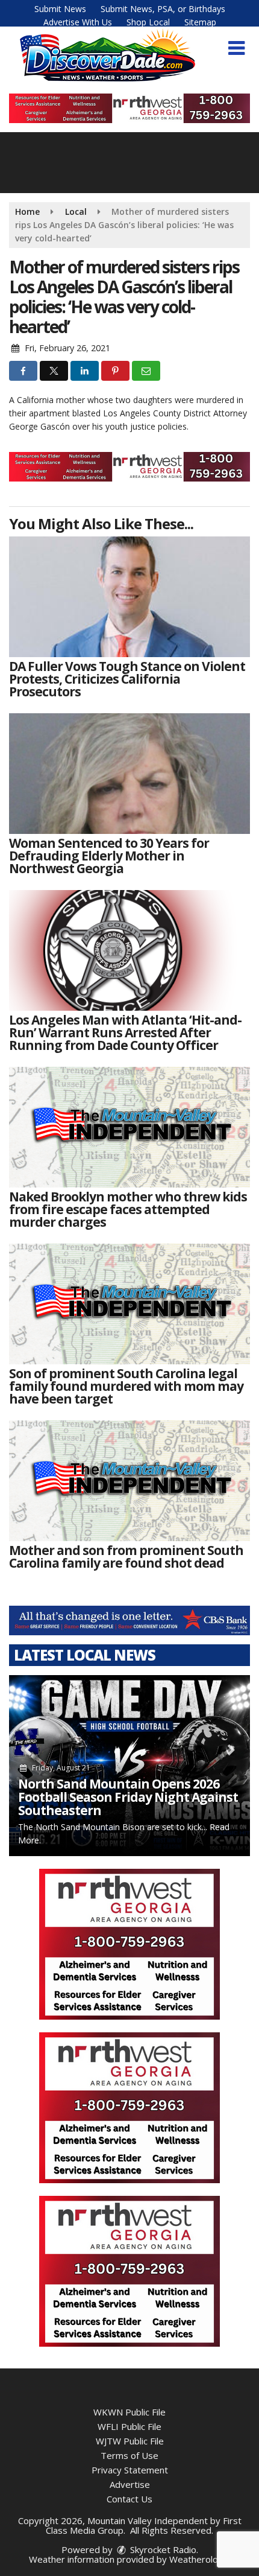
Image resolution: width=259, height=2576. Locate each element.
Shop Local (148, 22)
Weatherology (199, 2559)
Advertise (130, 2484)
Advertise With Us (78, 22)
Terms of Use (129, 2455)
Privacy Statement (130, 2470)
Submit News (60, 9)
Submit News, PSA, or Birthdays (163, 9)
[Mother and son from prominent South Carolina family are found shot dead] (129, 1481)
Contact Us (129, 2499)
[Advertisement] (129, 108)
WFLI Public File (129, 2426)
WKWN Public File (129, 2412)
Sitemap (200, 22)
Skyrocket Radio (162, 2549)
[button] (236, 48)
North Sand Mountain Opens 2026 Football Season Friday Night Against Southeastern (128, 1797)
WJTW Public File (130, 2441)
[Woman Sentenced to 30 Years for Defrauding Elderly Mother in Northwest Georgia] (129, 774)
